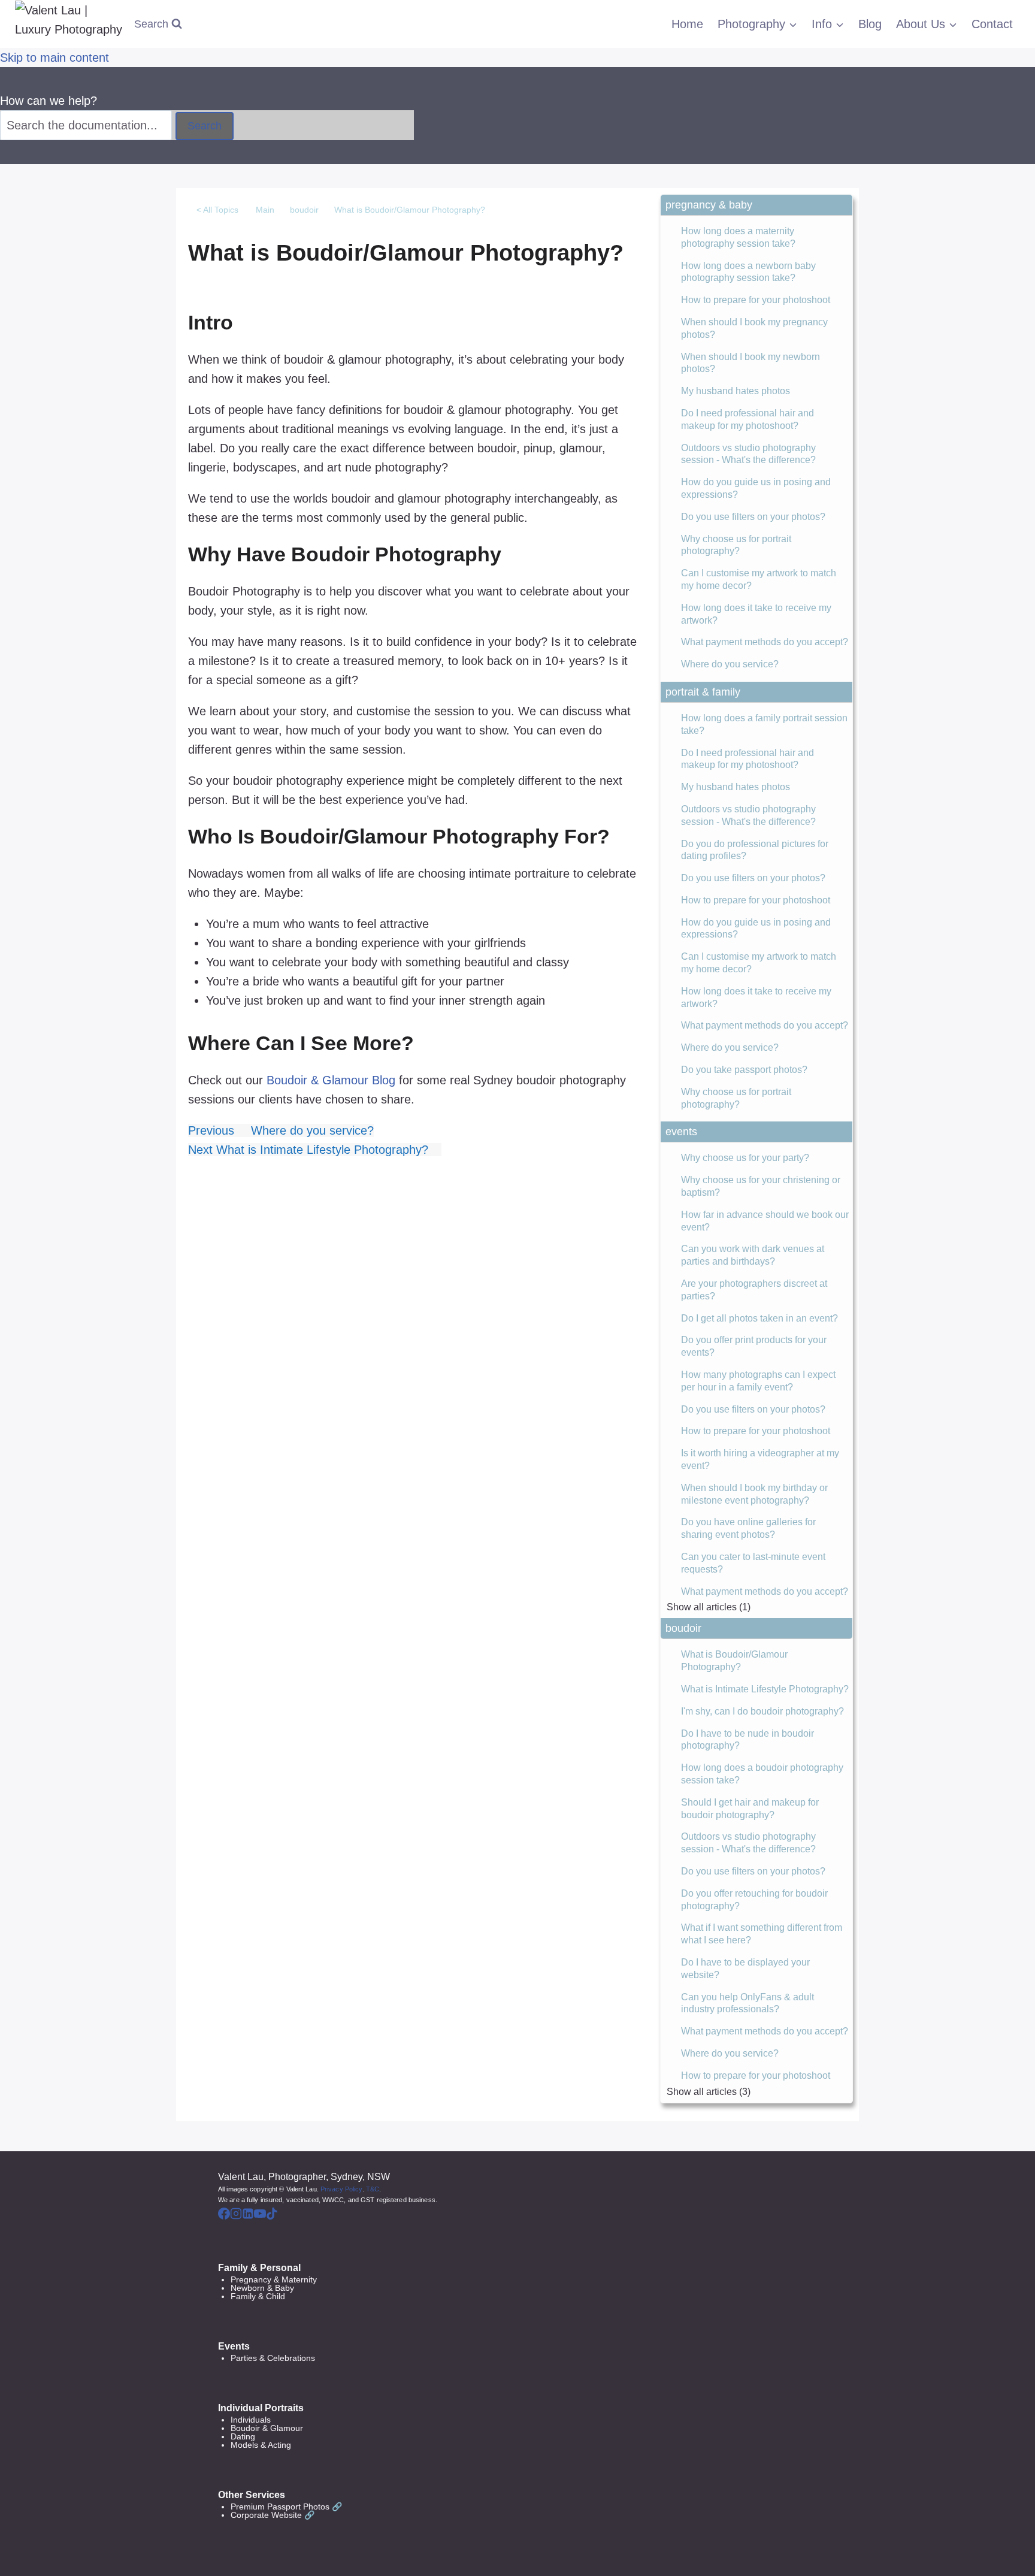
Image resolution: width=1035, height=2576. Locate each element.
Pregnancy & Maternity (274, 2279)
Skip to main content (55, 58)
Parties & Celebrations (273, 2358)
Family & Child (258, 2296)
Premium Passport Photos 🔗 (286, 2507)
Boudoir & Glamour (267, 2428)
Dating (243, 2436)
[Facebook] (224, 2215)
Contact (992, 24)
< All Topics (217, 210)
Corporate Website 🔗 (273, 2515)
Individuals (251, 2420)
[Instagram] (236, 2215)
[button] (756, 205)
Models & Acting (261, 2445)
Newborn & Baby (262, 2288)
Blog (870, 24)
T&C (373, 2189)
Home (687, 24)
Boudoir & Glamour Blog (331, 1080)
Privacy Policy (341, 2189)
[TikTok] (272, 2215)
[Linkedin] (248, 2215)
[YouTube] (260, 2215)
